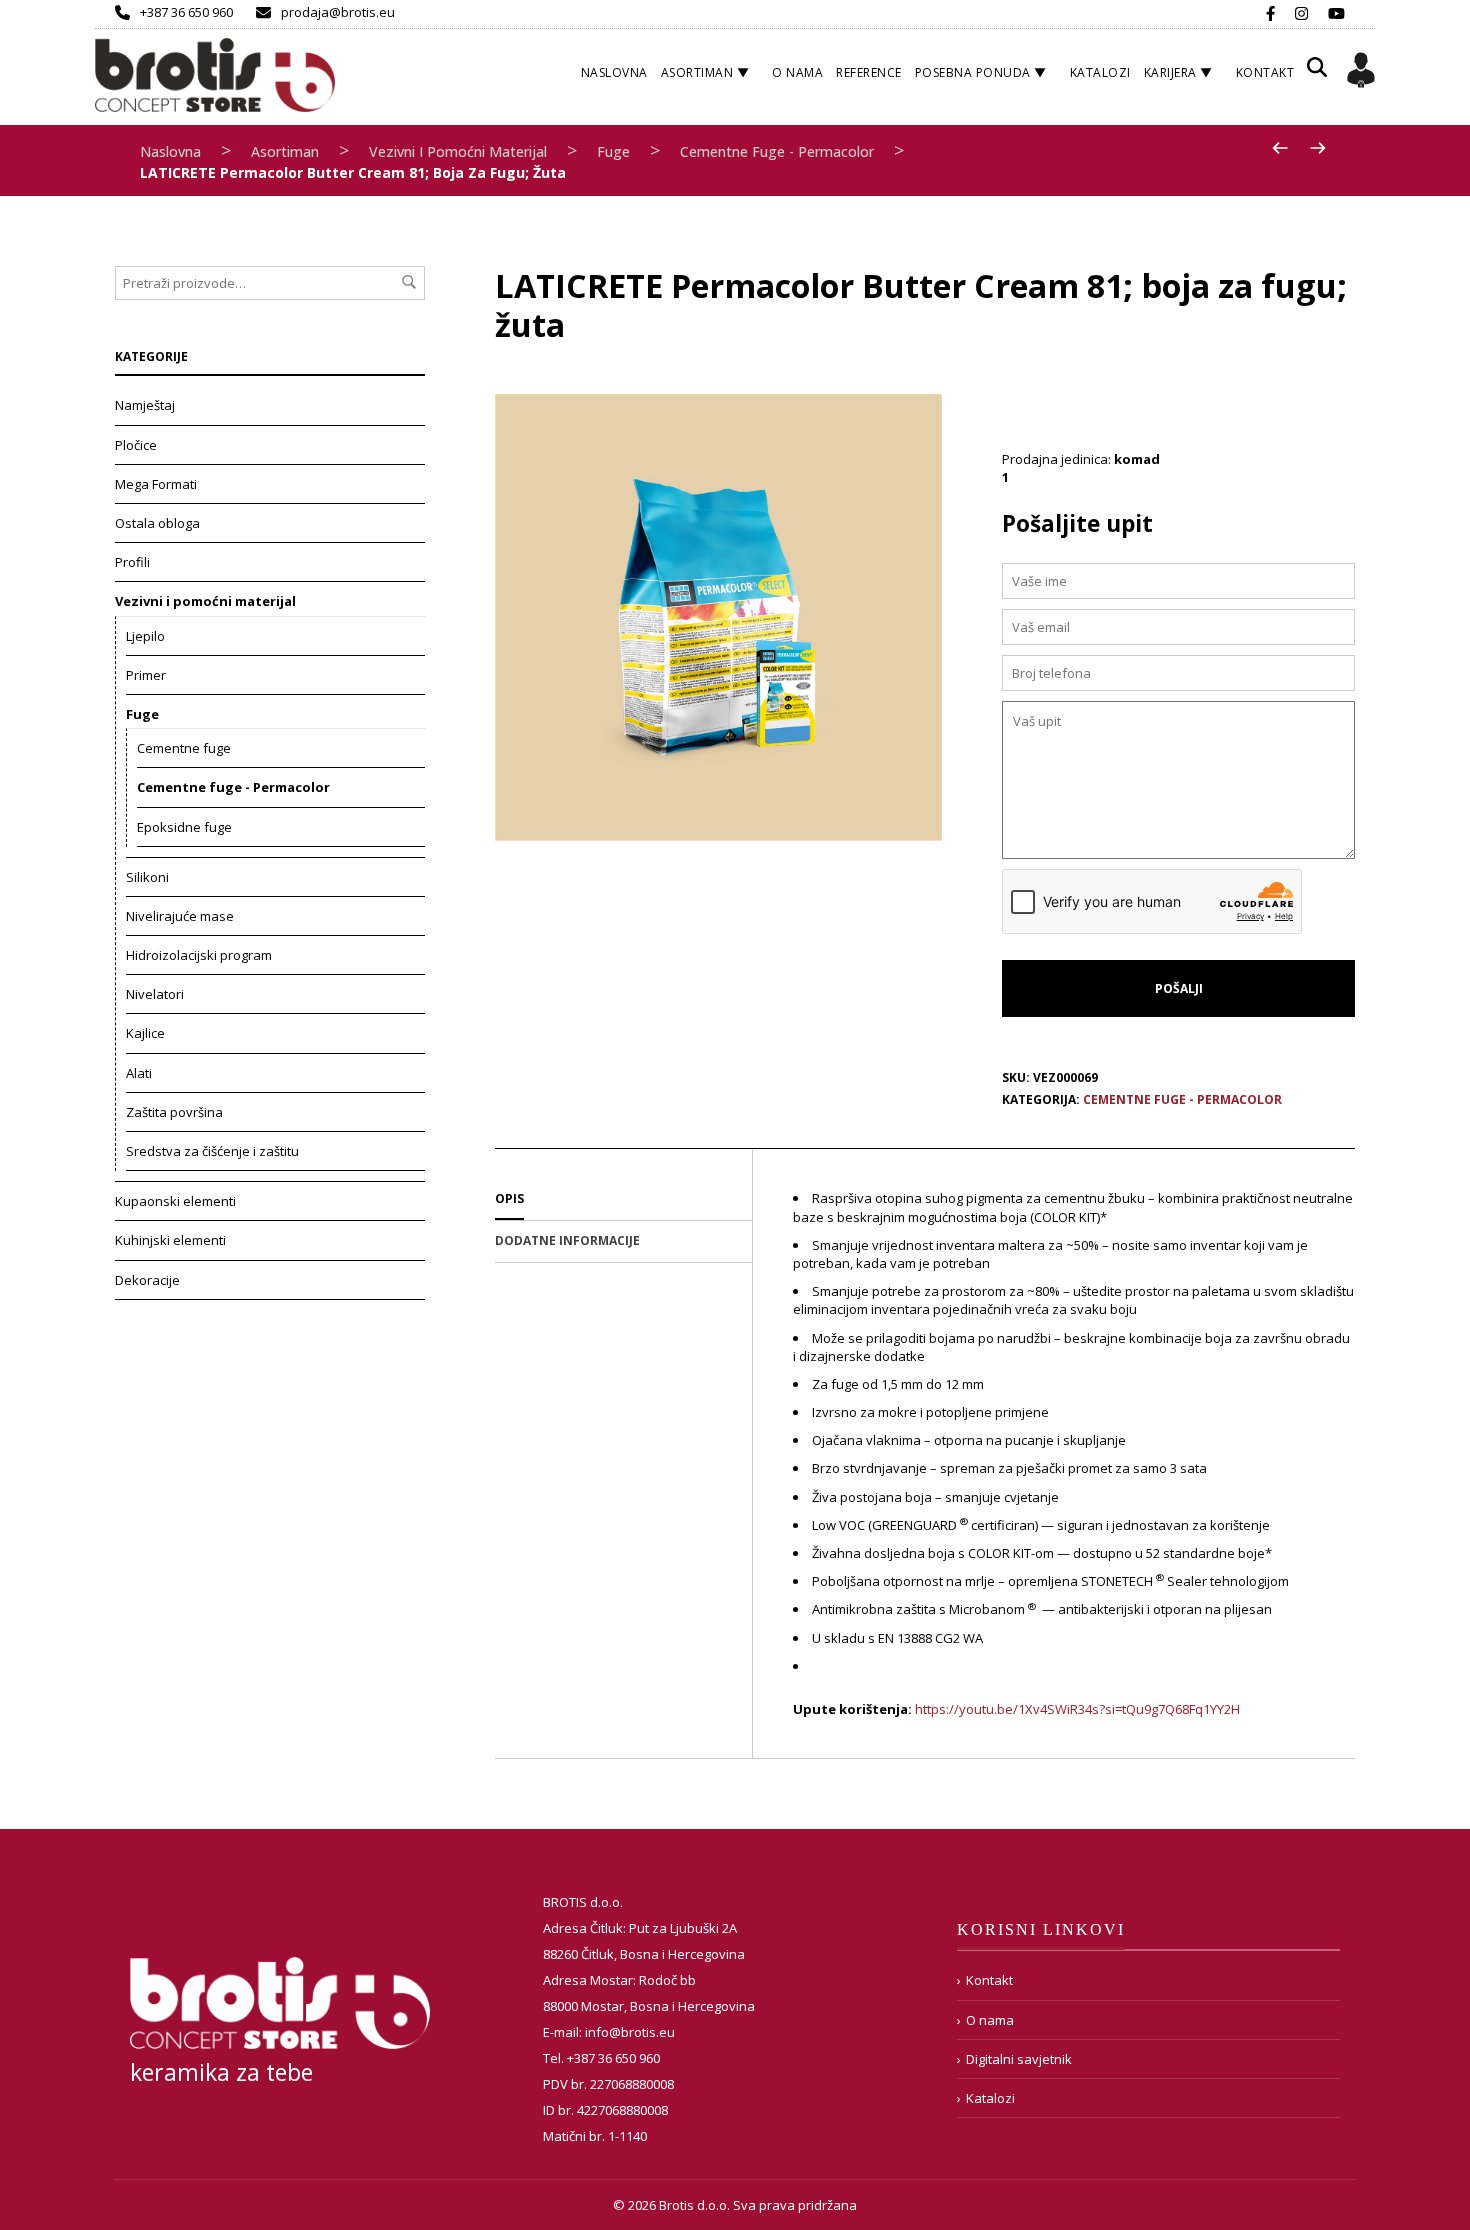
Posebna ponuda (973, 72)
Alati (139, 1073)
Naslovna (614, 72)
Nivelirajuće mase (180, 916)
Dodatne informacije (567, 1240)
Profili (132, 562)
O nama (797, 72)
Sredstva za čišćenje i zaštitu (212, 1151)
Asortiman (697, 72)
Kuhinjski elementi (170, 1240)
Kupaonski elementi (175, 1201)
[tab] (623, 1200)
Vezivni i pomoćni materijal (458, 151)
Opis (509, 1198)
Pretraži (409, 282)
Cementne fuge (184, 748)
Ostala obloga (157, 523)
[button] (1317, 74)
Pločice (136, 445)
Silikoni (147, 877)
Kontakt (1265, 72)
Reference (869, 72)
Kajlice (145, 1033)
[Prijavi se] (1361, 73)
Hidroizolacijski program (199, 955)
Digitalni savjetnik (1019, 2059)
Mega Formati (156, 484)
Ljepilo (145, 636)
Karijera (1170, 72)
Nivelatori (155, 994)
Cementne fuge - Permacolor (777, 151)
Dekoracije (147, 1280)
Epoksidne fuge (184, 827)
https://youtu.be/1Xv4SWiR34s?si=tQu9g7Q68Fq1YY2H (1077, 1709)
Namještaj (145, 405)
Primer (146, 675)
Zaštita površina (174, 1112)
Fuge (613, 151)
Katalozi (1100, 72)
